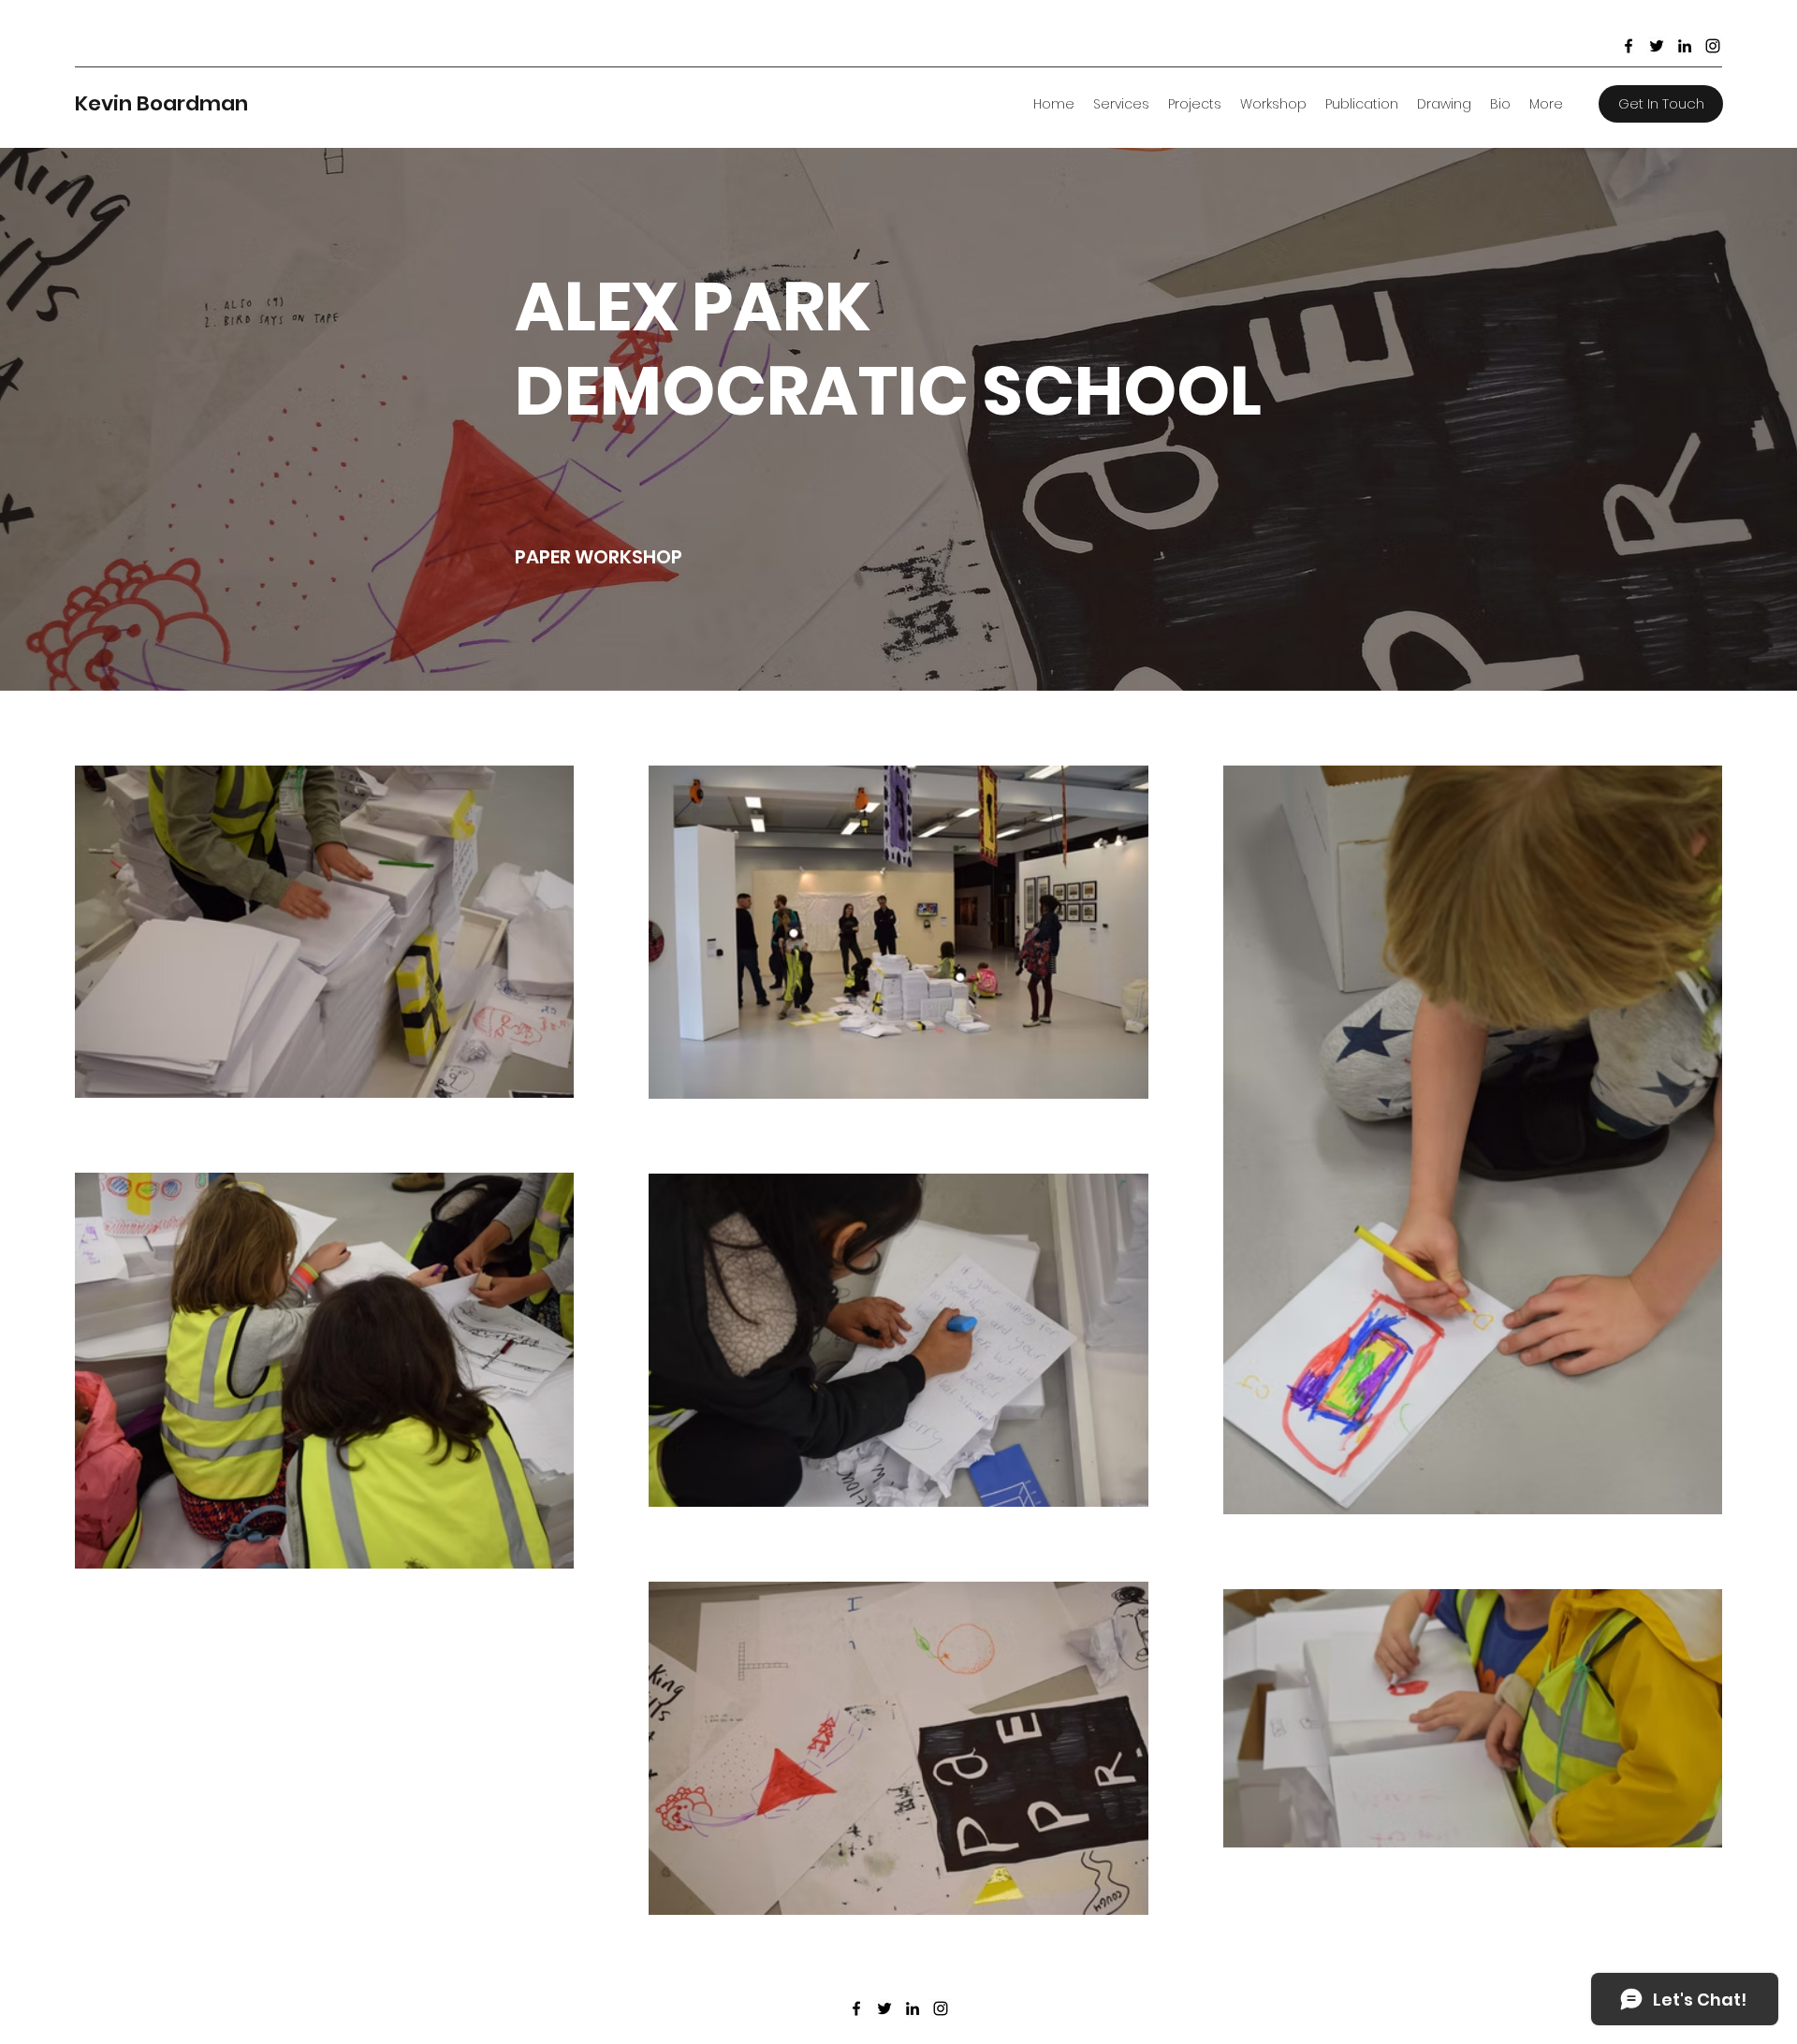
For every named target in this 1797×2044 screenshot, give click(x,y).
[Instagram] (1713, 46)
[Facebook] (1629, 46)
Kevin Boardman (161, 103)
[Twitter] (1657, 46)
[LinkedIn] (1685, 46)
